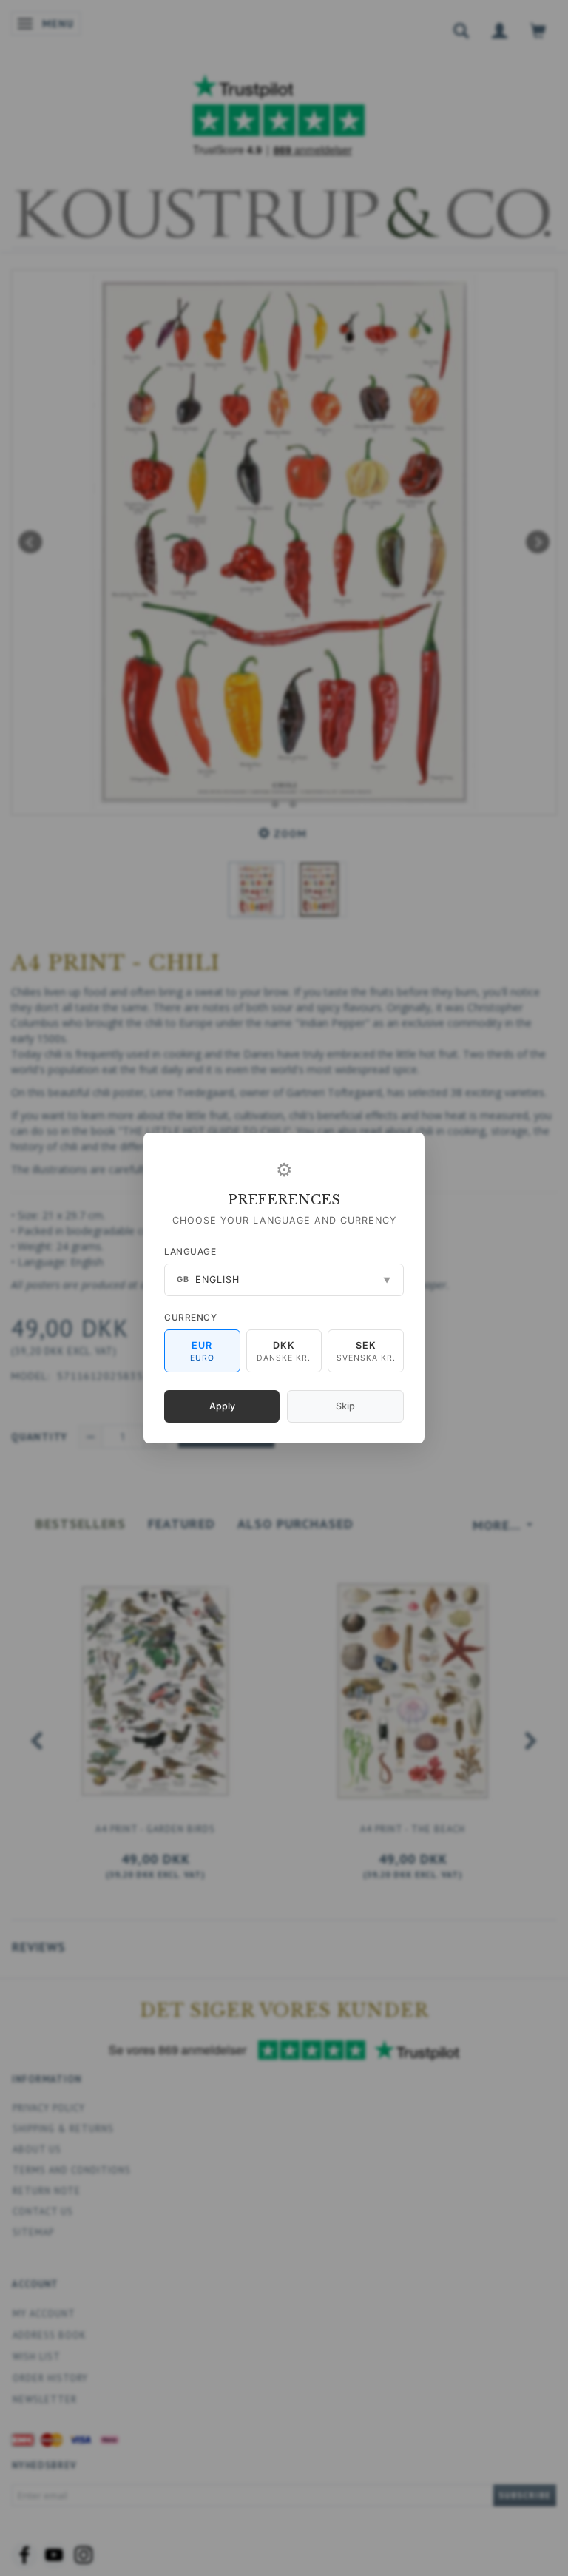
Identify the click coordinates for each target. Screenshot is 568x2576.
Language (190, 1251)
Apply (222, 1406)
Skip (345, 1406)
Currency (190, 1317)
